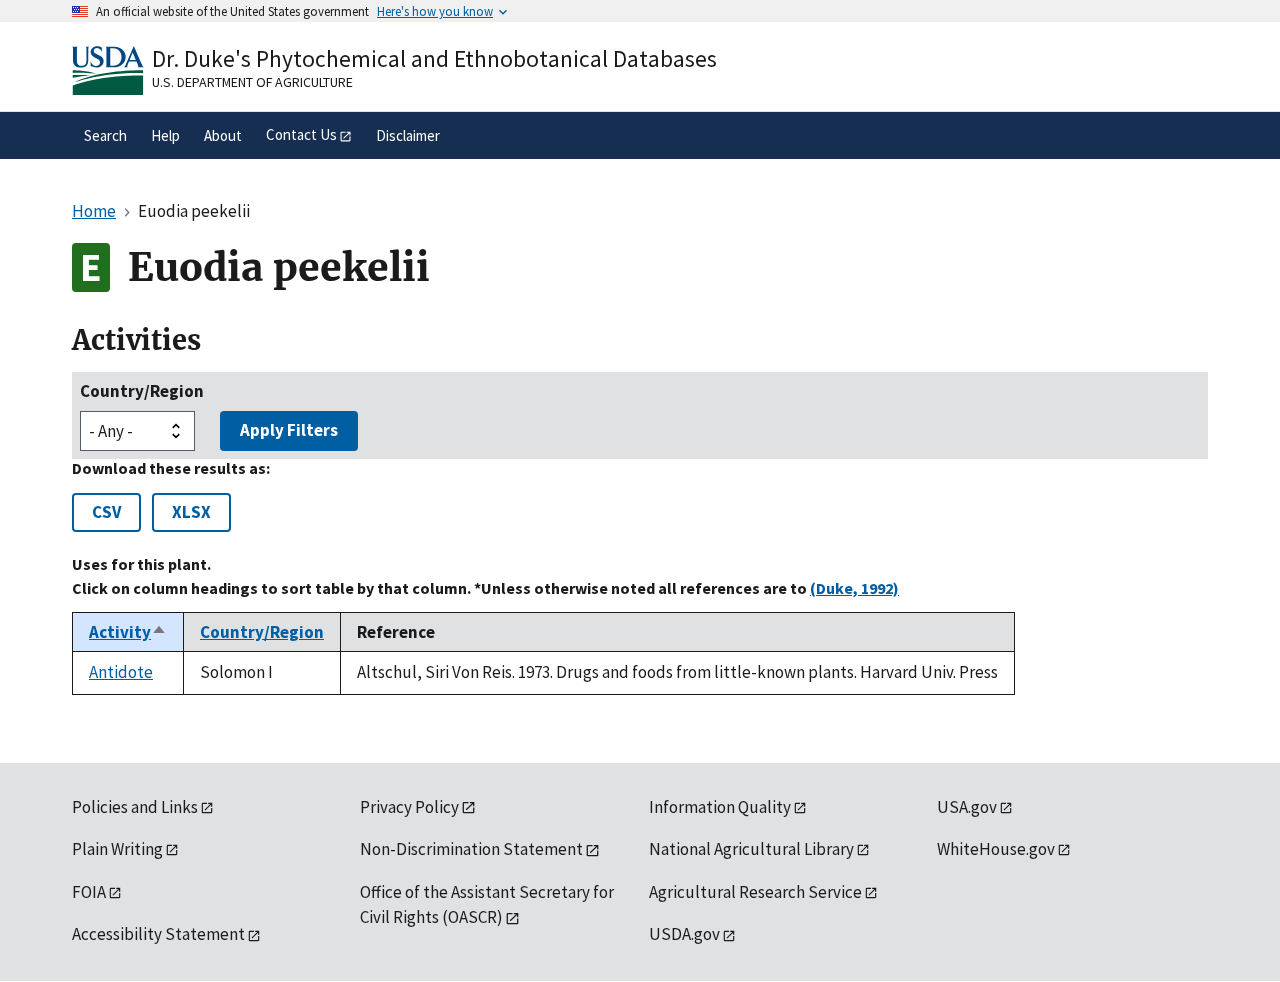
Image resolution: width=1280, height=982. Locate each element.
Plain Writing (117, 849)
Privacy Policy (409, 807)
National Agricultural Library (751, 849)
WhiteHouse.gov (996, 849)
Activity (128, 632)
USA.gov (967, 807)
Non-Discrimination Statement (471, 849)
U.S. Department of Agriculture (252, 82)
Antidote (121, 672)
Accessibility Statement (158, 934)
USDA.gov (684, 934)
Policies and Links (135, 807)
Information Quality (720, 807)
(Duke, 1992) (854, 588)
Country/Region (142, 391)
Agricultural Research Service (755, 892)
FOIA (89, 892)
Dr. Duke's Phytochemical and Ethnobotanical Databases (434, 58)
